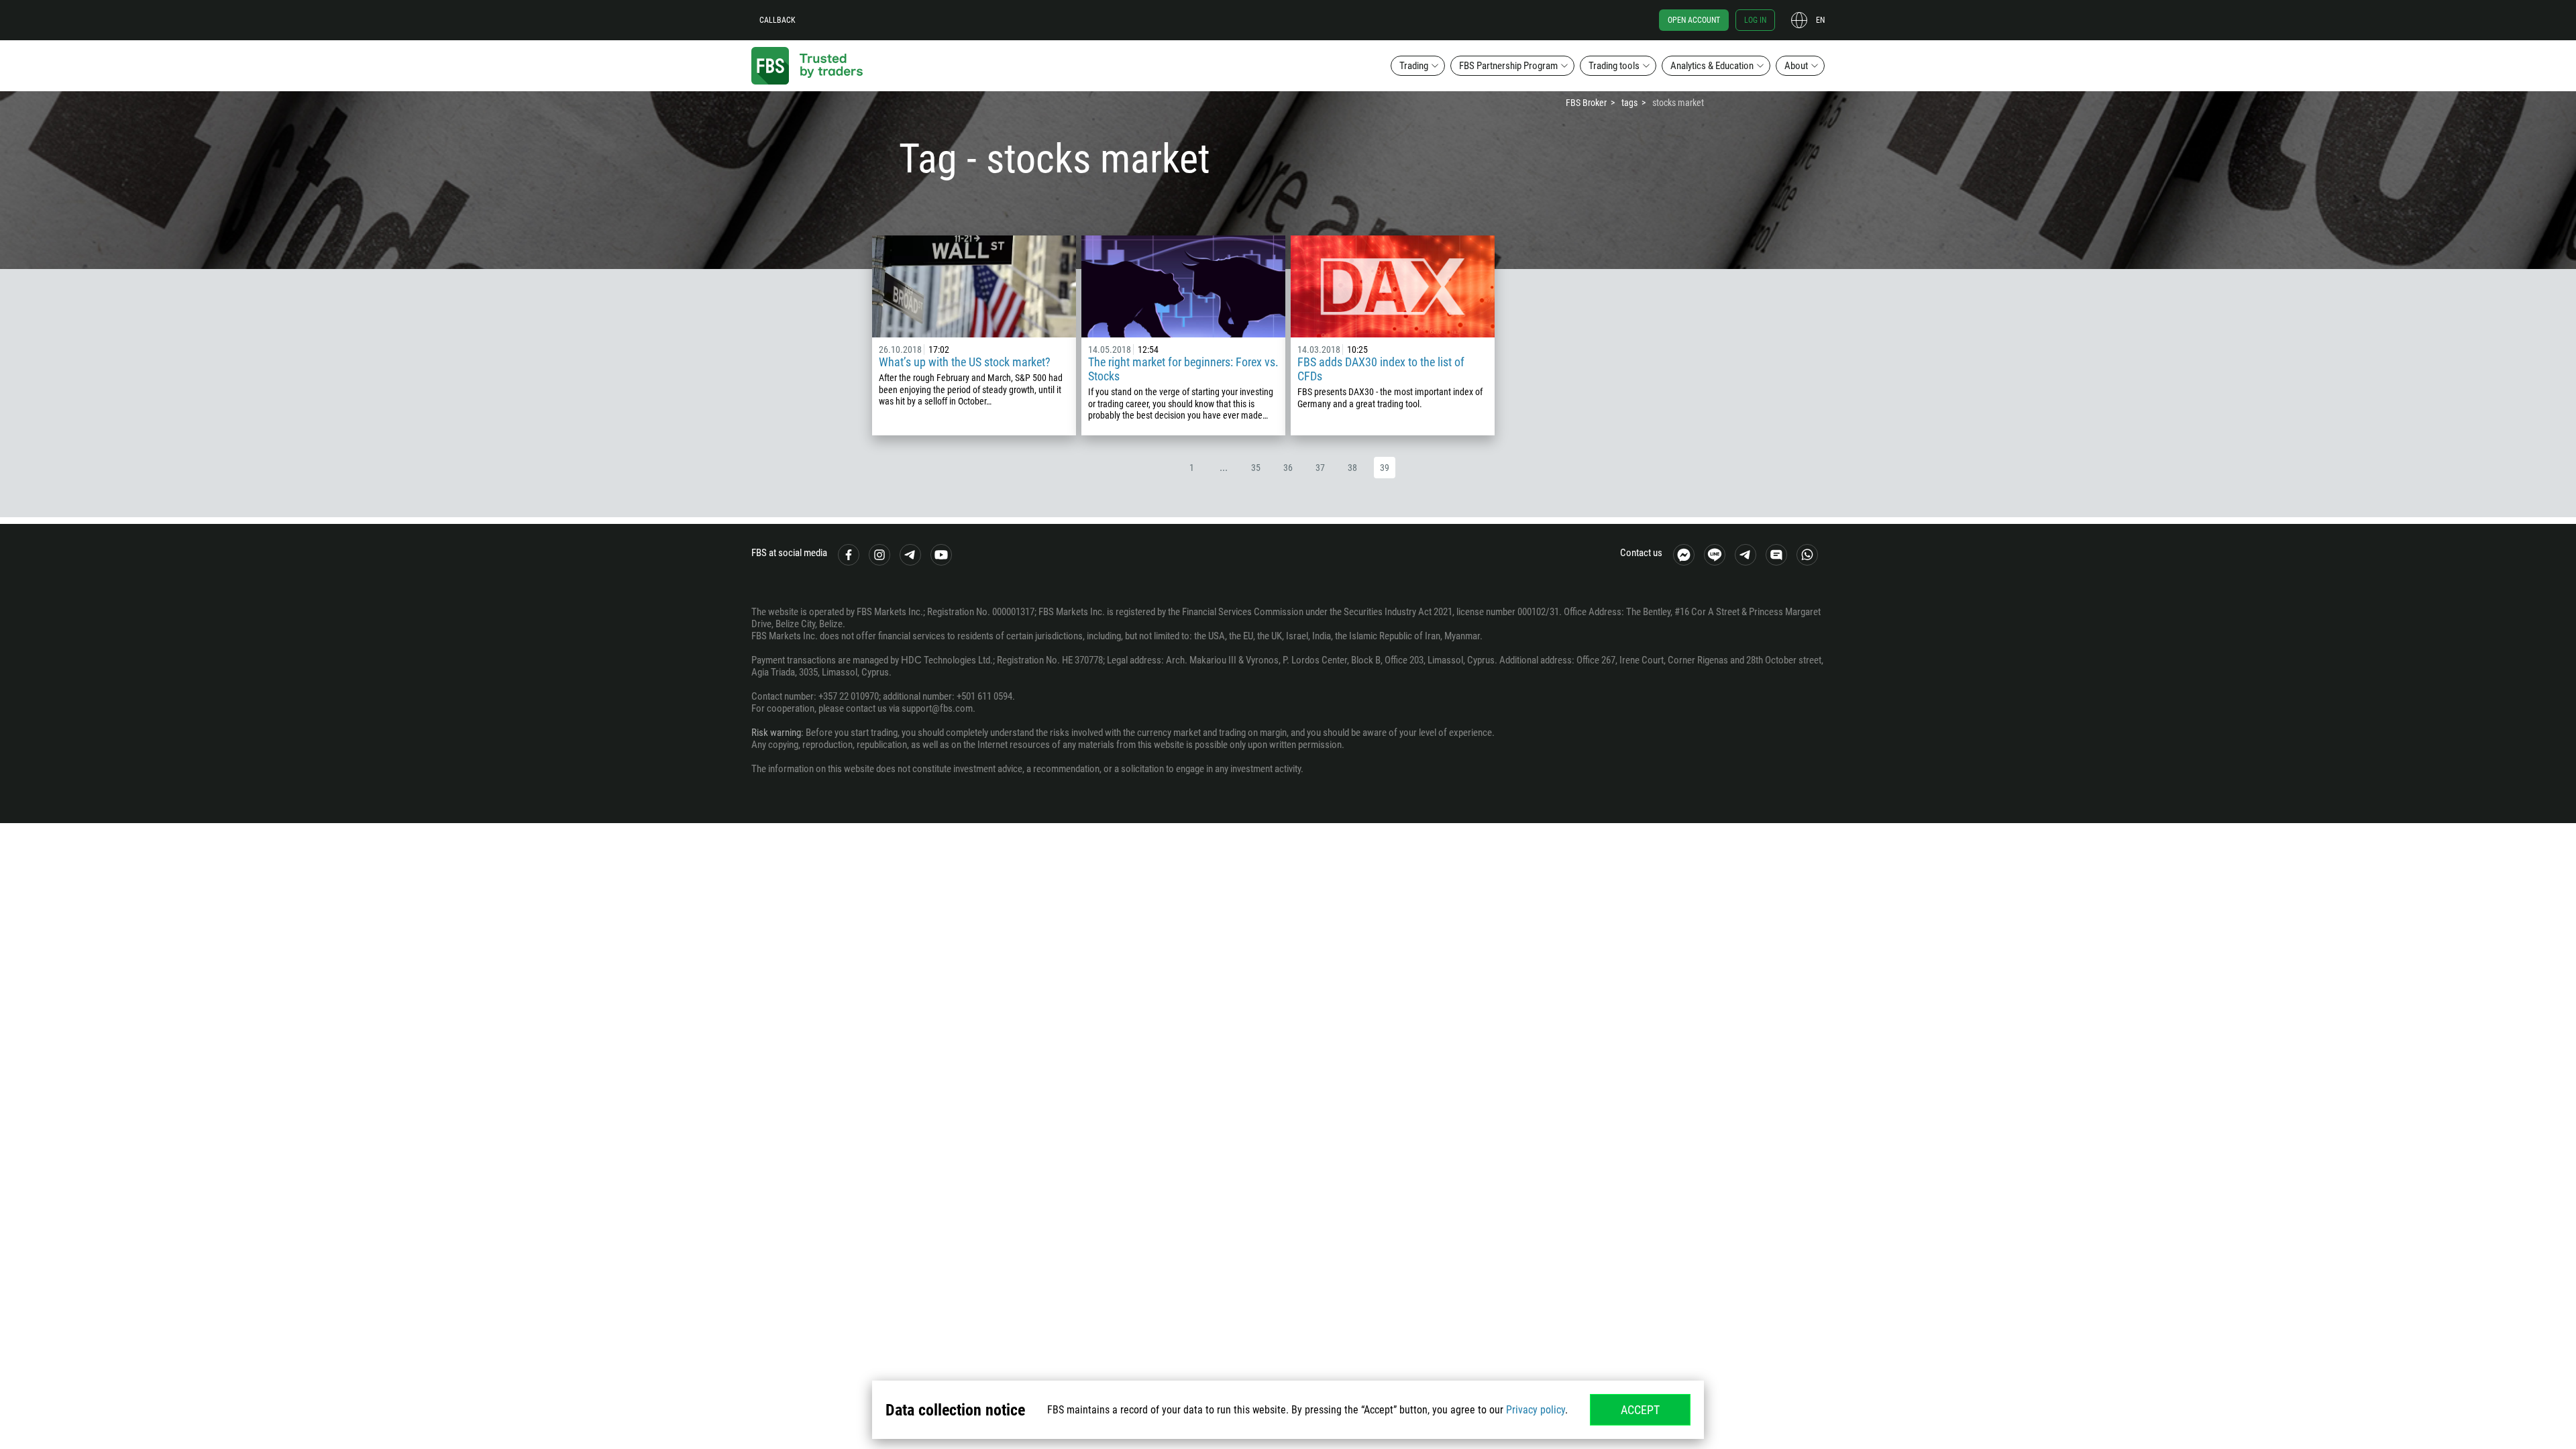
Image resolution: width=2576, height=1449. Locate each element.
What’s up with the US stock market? (965, 362)
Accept (1640, 1410)
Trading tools (1614, 66)
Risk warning (776, 733)
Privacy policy (1536, 1410)
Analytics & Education (1712, 66)
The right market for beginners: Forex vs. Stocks (1183, 369)
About (1796, 66)
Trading (1414, 66)
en (1820, 20)
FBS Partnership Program (1508, 66)
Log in (1755, 20)
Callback (777, 20)
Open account (1694, 20)
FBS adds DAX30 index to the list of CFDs (1381, 369)
